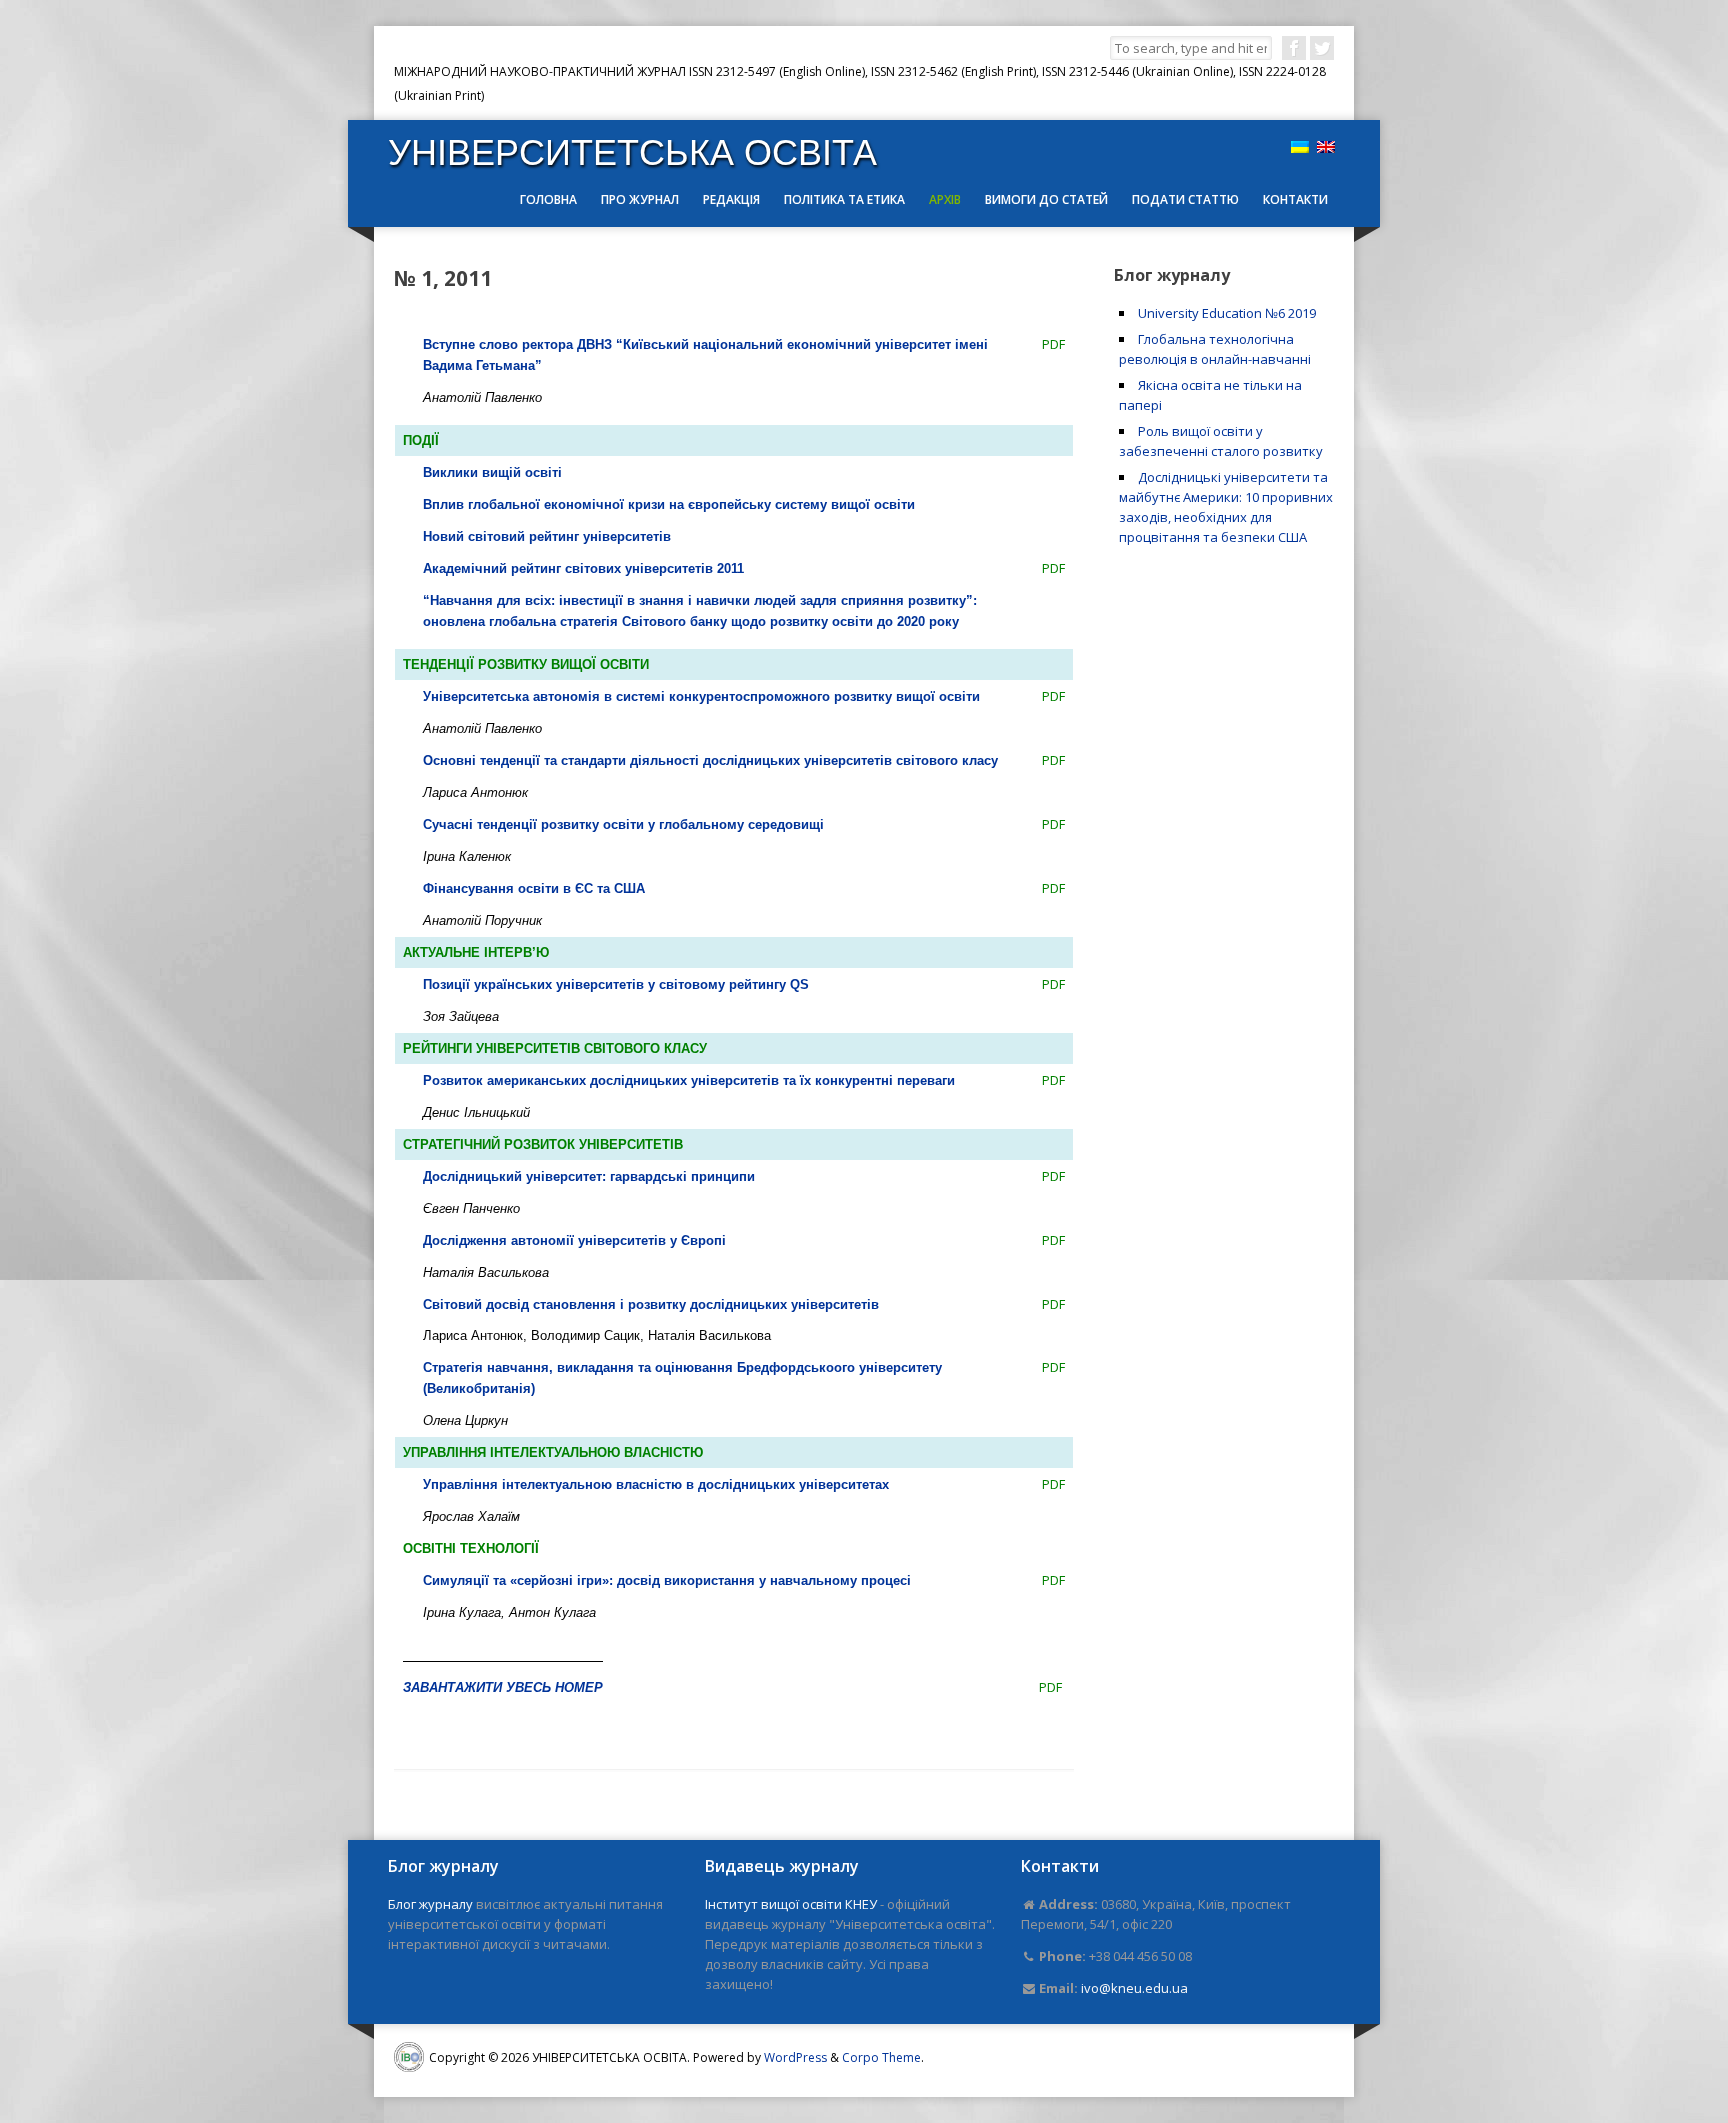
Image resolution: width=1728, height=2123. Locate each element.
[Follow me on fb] (1294, 48)
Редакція (731, 199)
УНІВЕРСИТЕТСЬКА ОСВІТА (632, 152)
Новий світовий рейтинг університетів (547, 536)
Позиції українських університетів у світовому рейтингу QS (616, 984)
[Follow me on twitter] (1322, 48)
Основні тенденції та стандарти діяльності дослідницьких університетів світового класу (710, 760)
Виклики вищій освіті (492, 472)
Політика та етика (844, 199)
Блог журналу (430, 1904)
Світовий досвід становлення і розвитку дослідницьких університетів (651, 1304)
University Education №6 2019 (1227, 313)
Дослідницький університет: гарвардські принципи (589, 1176)
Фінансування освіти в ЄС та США (534, 888)
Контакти (1295, 199)
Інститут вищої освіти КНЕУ (791, 1904)
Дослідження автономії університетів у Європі (574, 1240)
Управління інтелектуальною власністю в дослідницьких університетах (656, 1484)
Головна (548, 199)
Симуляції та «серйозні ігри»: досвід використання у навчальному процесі (667, 1580)
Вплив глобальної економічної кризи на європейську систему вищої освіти (669, 504)
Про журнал (640, 199)
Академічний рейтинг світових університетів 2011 (583, 568)
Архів (945, 199)
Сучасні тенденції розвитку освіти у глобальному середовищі (623, 824)
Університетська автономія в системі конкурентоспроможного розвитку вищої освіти (701, 696)
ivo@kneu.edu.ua (1134, 1988)
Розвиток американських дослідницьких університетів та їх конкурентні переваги (689, 1080)
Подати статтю (1185, 199)
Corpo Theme (881, 2056)
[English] (1326, 147)
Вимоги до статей (1046, 199)
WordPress (795, 2056)
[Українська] (1300, 147)
